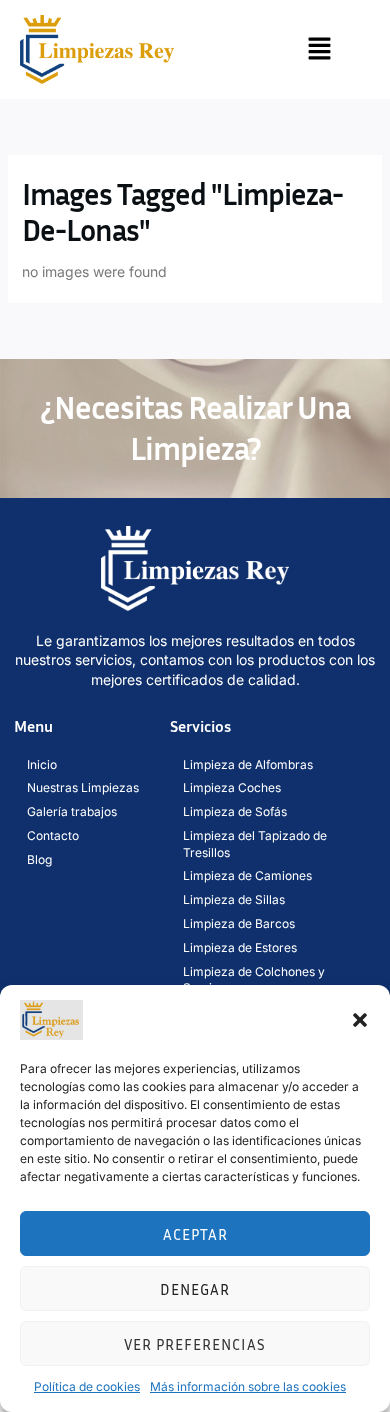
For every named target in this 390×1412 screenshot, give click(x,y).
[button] (360, 1020)
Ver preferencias (195, 1344)
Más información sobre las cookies (248, 1386)
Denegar (195, 1289)
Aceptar (195, 1234)
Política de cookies (87, 1386)
